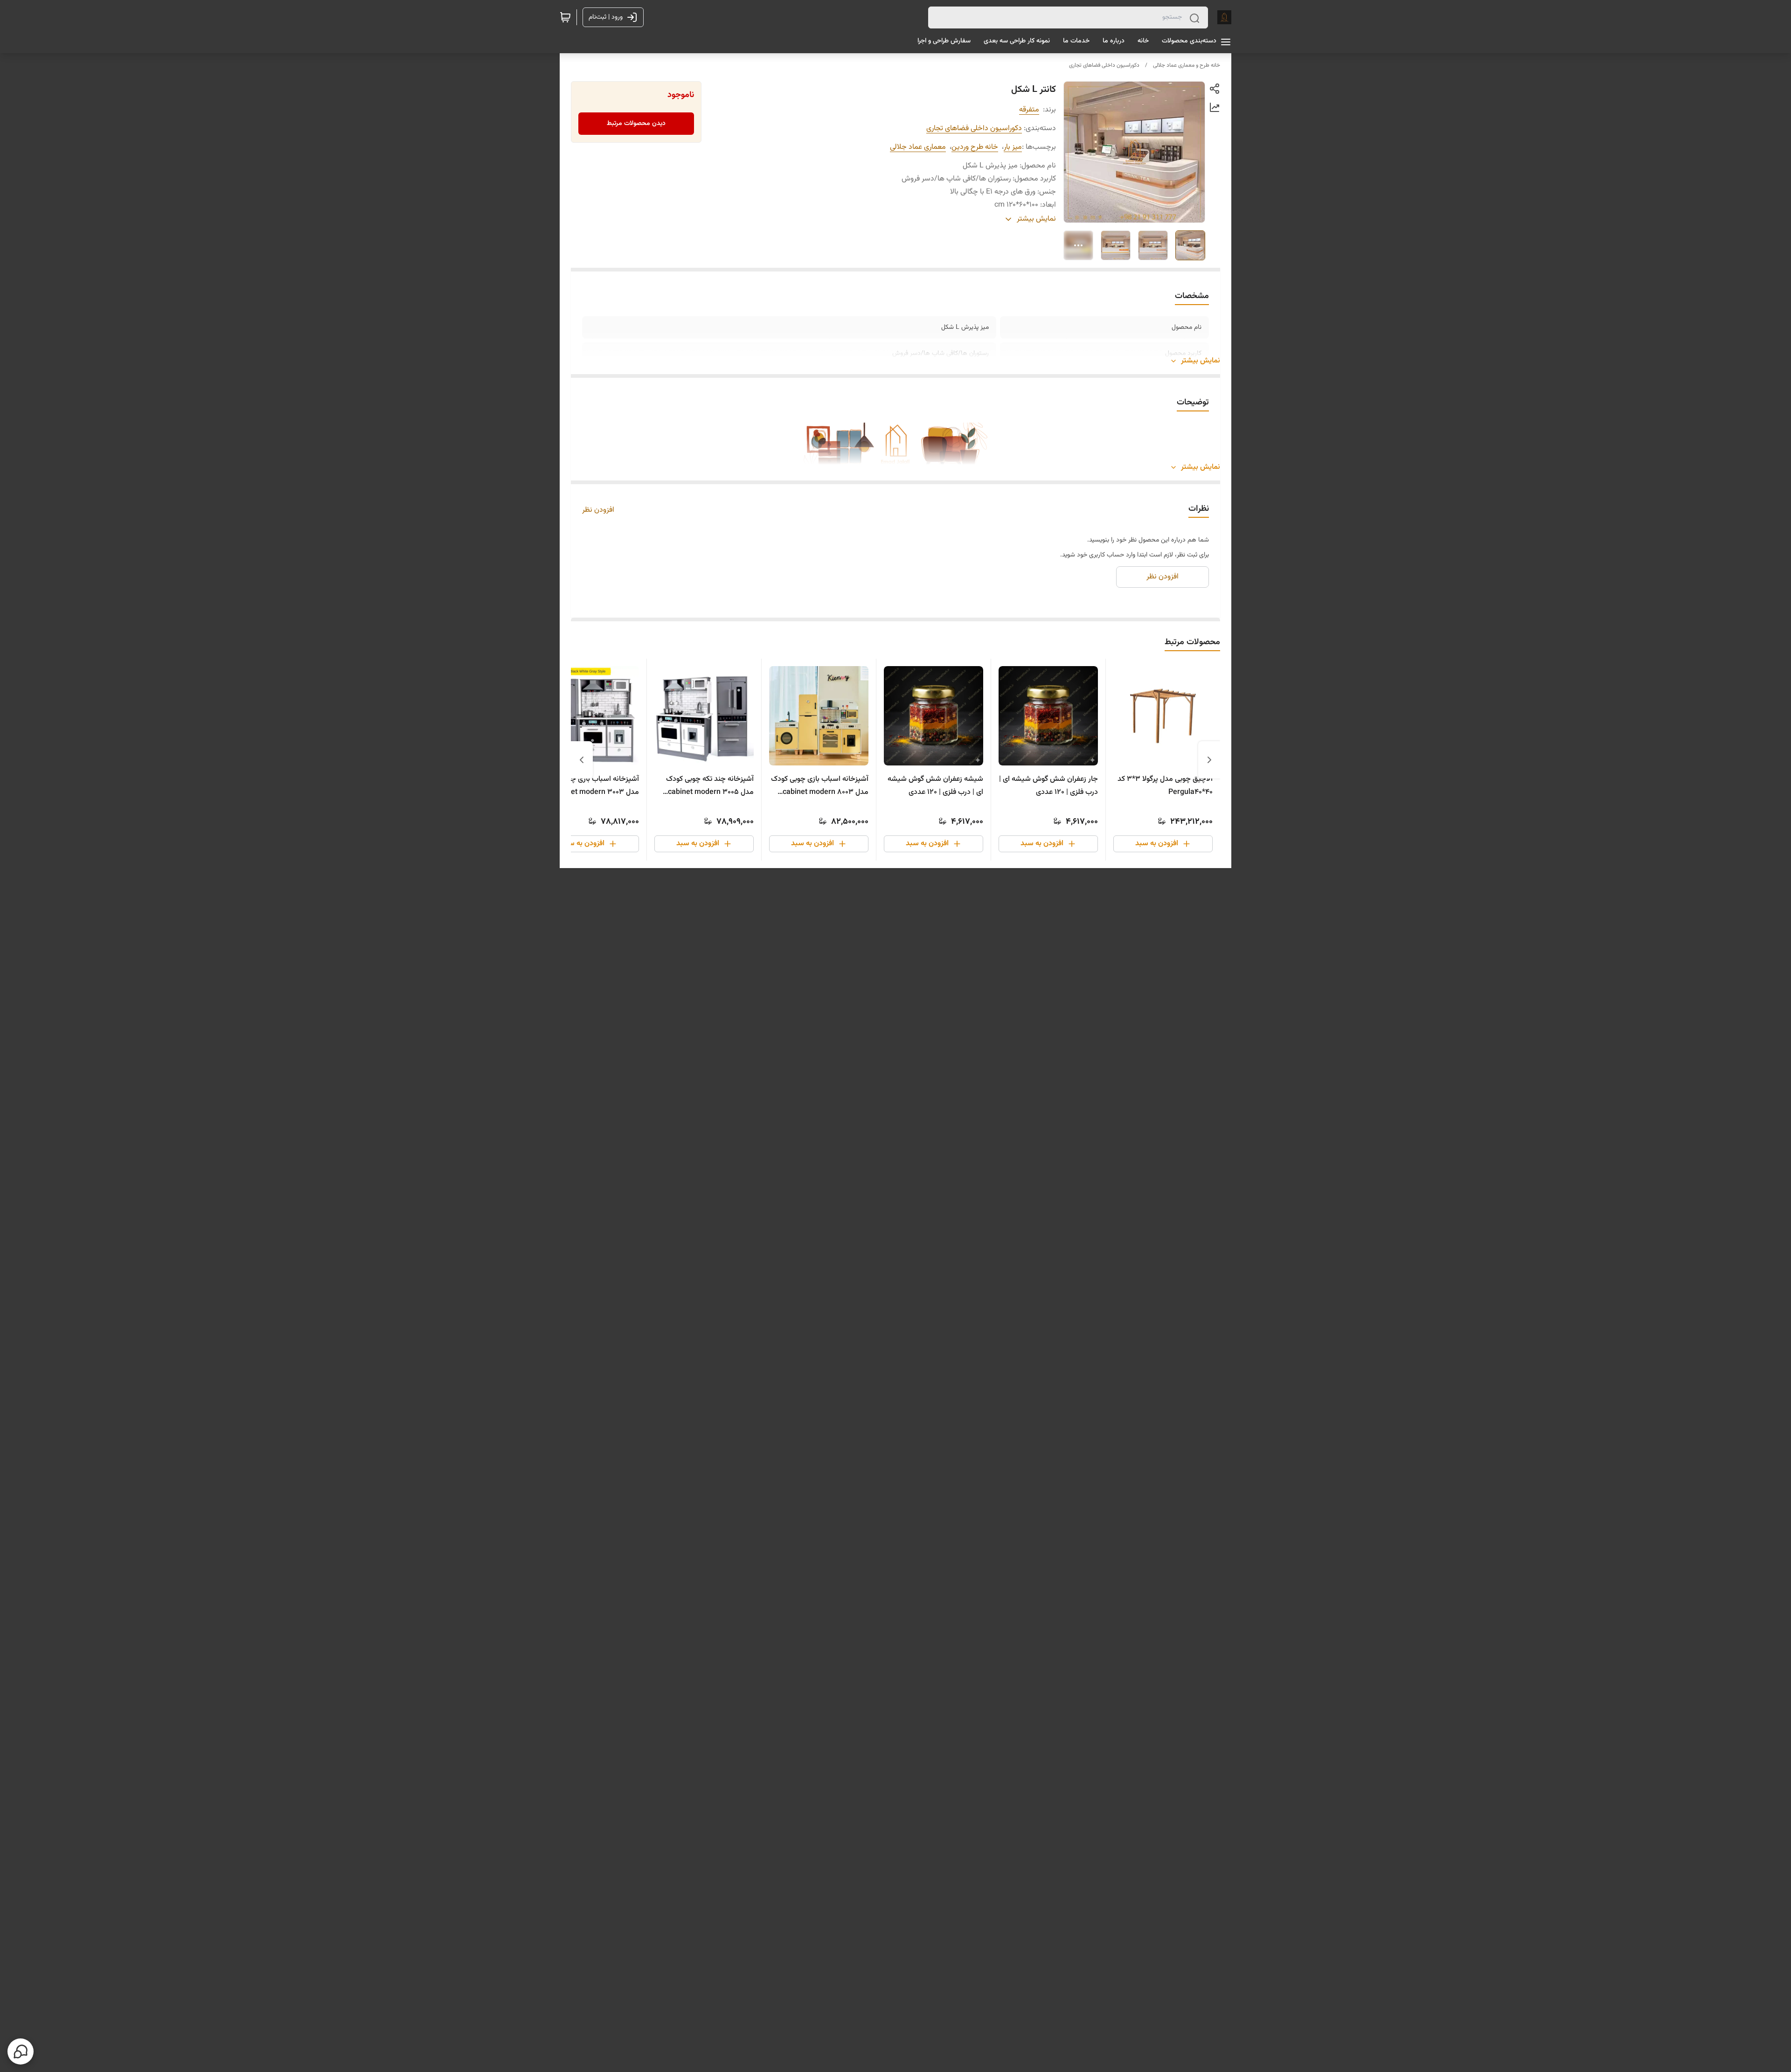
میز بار (1013, 147)
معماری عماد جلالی (918, 147)
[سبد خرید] (565, 17)
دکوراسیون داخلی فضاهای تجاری (1104, 65)
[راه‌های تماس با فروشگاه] (21, 2051)
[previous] (1209, 760)
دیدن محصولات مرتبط (636, 124)
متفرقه (1029, 110)
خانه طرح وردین (975, 147)
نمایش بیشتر (1201, 361)
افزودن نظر (598, 510)
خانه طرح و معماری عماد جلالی (1187, 65)
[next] (582, 760)
